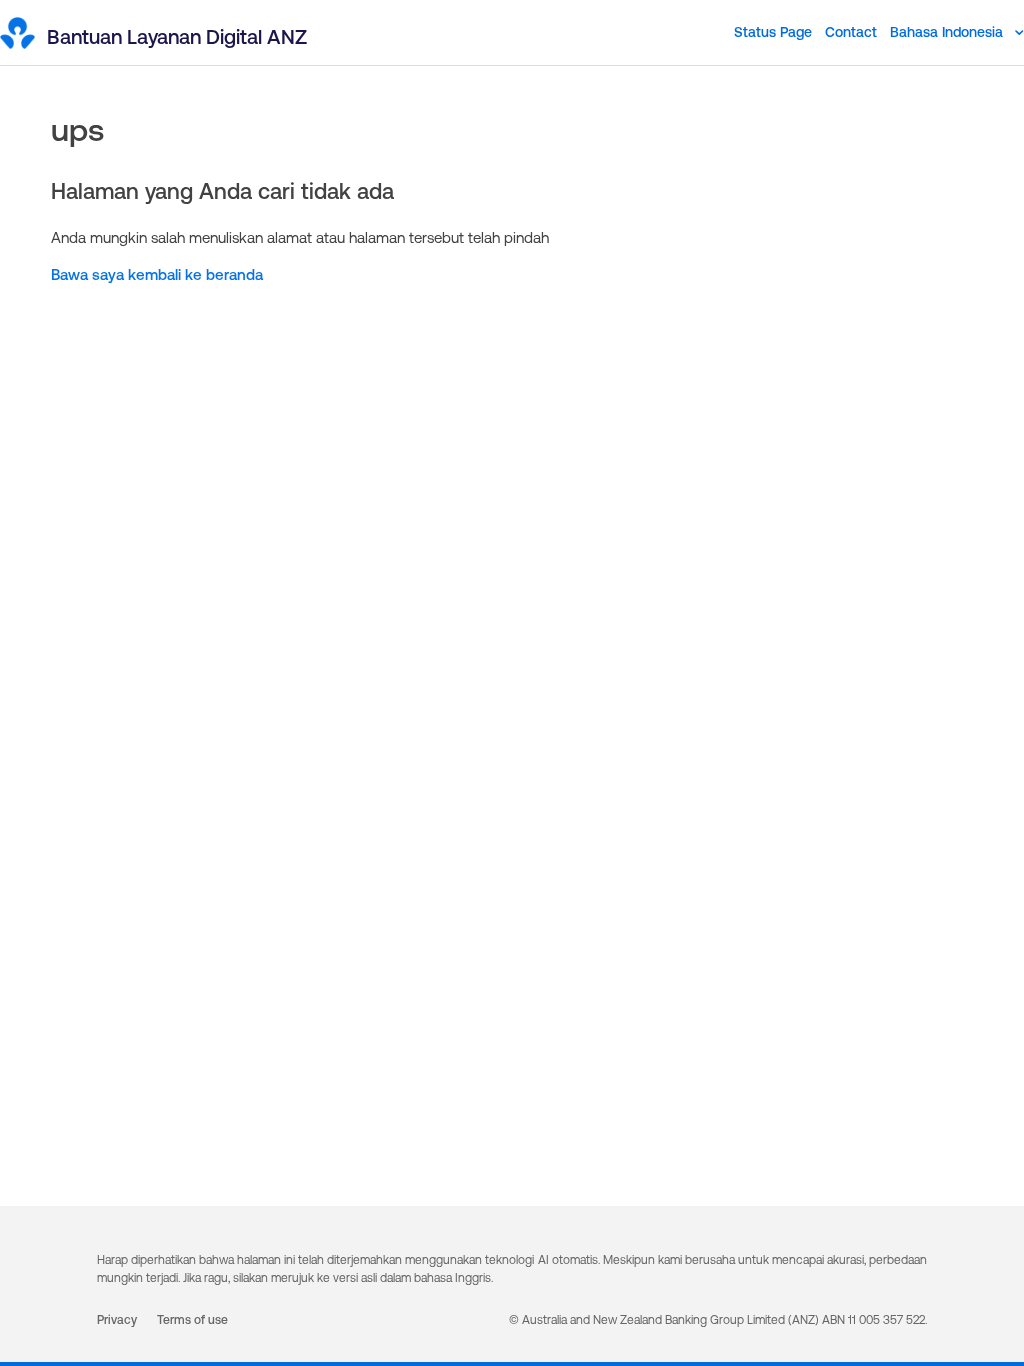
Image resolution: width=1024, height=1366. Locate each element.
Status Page (773, 32)
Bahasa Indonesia (948, 32)
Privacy (117, 1320)
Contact (851, 32)
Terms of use (192, 1320)
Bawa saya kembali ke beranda (157, 274)
